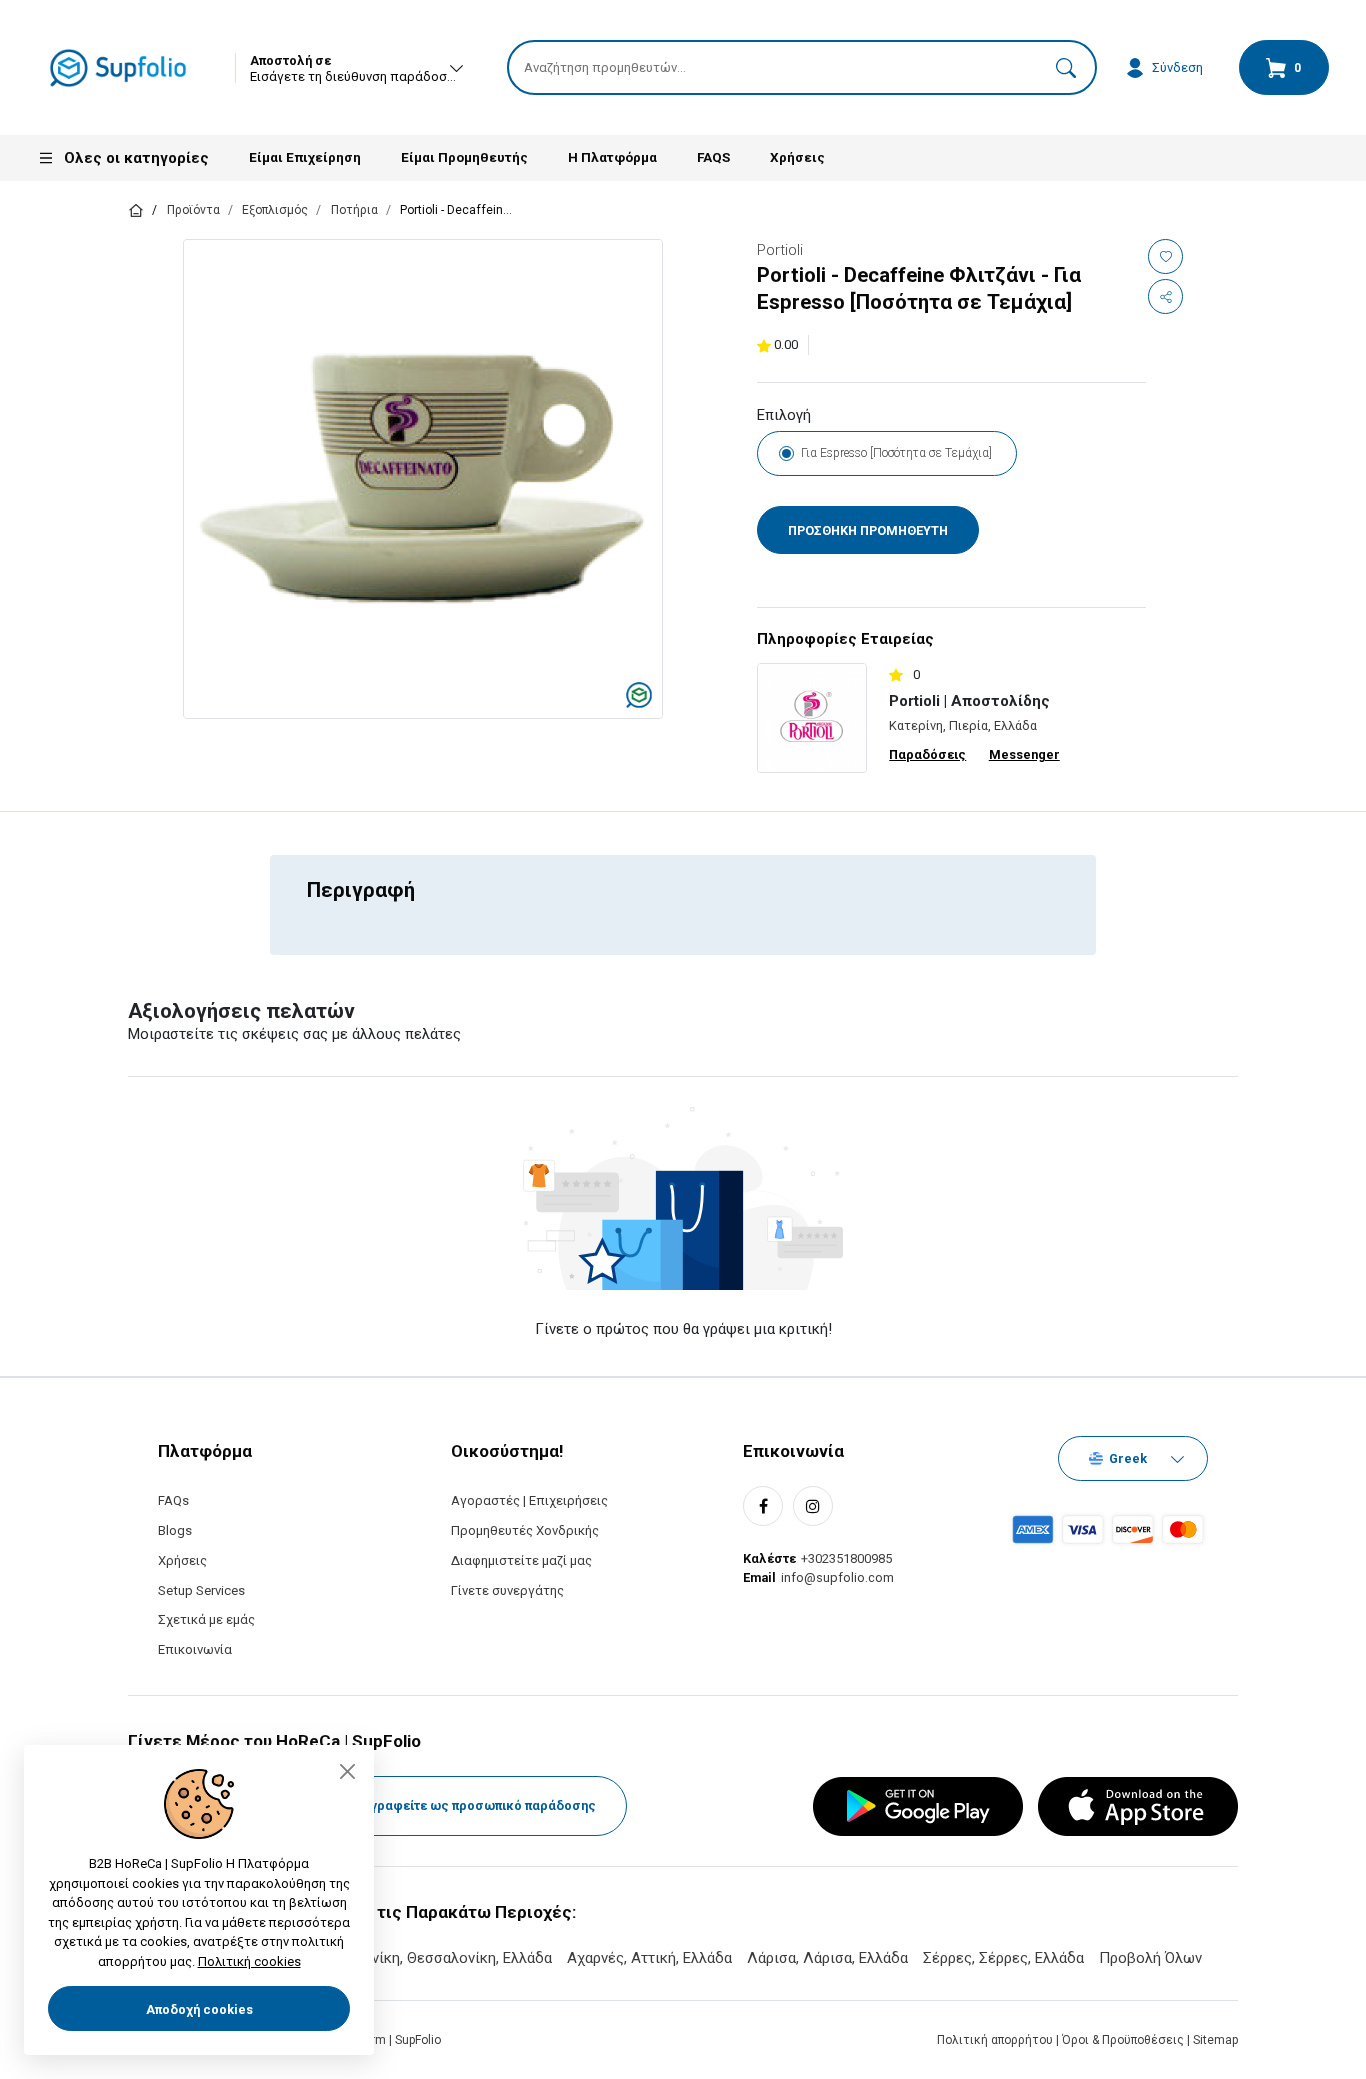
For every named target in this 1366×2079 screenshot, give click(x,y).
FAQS (713, 157)
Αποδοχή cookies (199, 2009)
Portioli (780, 250)
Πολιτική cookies (249, 1961)
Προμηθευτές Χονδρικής (525, 1530)
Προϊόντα (193, 210)
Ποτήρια (354, 210)
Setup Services (201, 1590)
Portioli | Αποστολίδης (969, 701)
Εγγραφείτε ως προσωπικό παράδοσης (477, 1805)
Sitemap (1215, 2040)
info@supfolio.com (837, 1577)
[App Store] (1138, 1806)
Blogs (175, 1530)
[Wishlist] (1165, 256)
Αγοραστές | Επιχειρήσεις (529, 1500)
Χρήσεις (797, 157)
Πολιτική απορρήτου (996, 2040)
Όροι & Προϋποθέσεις (1124, 2040)
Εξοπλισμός (275, 210)
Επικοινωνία (195, 1649)
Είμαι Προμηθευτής (464, 157)
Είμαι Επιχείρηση (305, 157)
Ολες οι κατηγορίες (136, 158)
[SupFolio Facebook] (763, 1506)
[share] (1165, 296)
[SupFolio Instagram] (813, 1506)
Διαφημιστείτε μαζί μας (521, 1560)
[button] (1066, 67)
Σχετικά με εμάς (206, 1619)
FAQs (173, 1500)
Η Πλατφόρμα (612, 157)
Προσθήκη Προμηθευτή (868, 530)
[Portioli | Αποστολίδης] (812, 717)
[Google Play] (918, 1806)
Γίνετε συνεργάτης (507, 1590)
